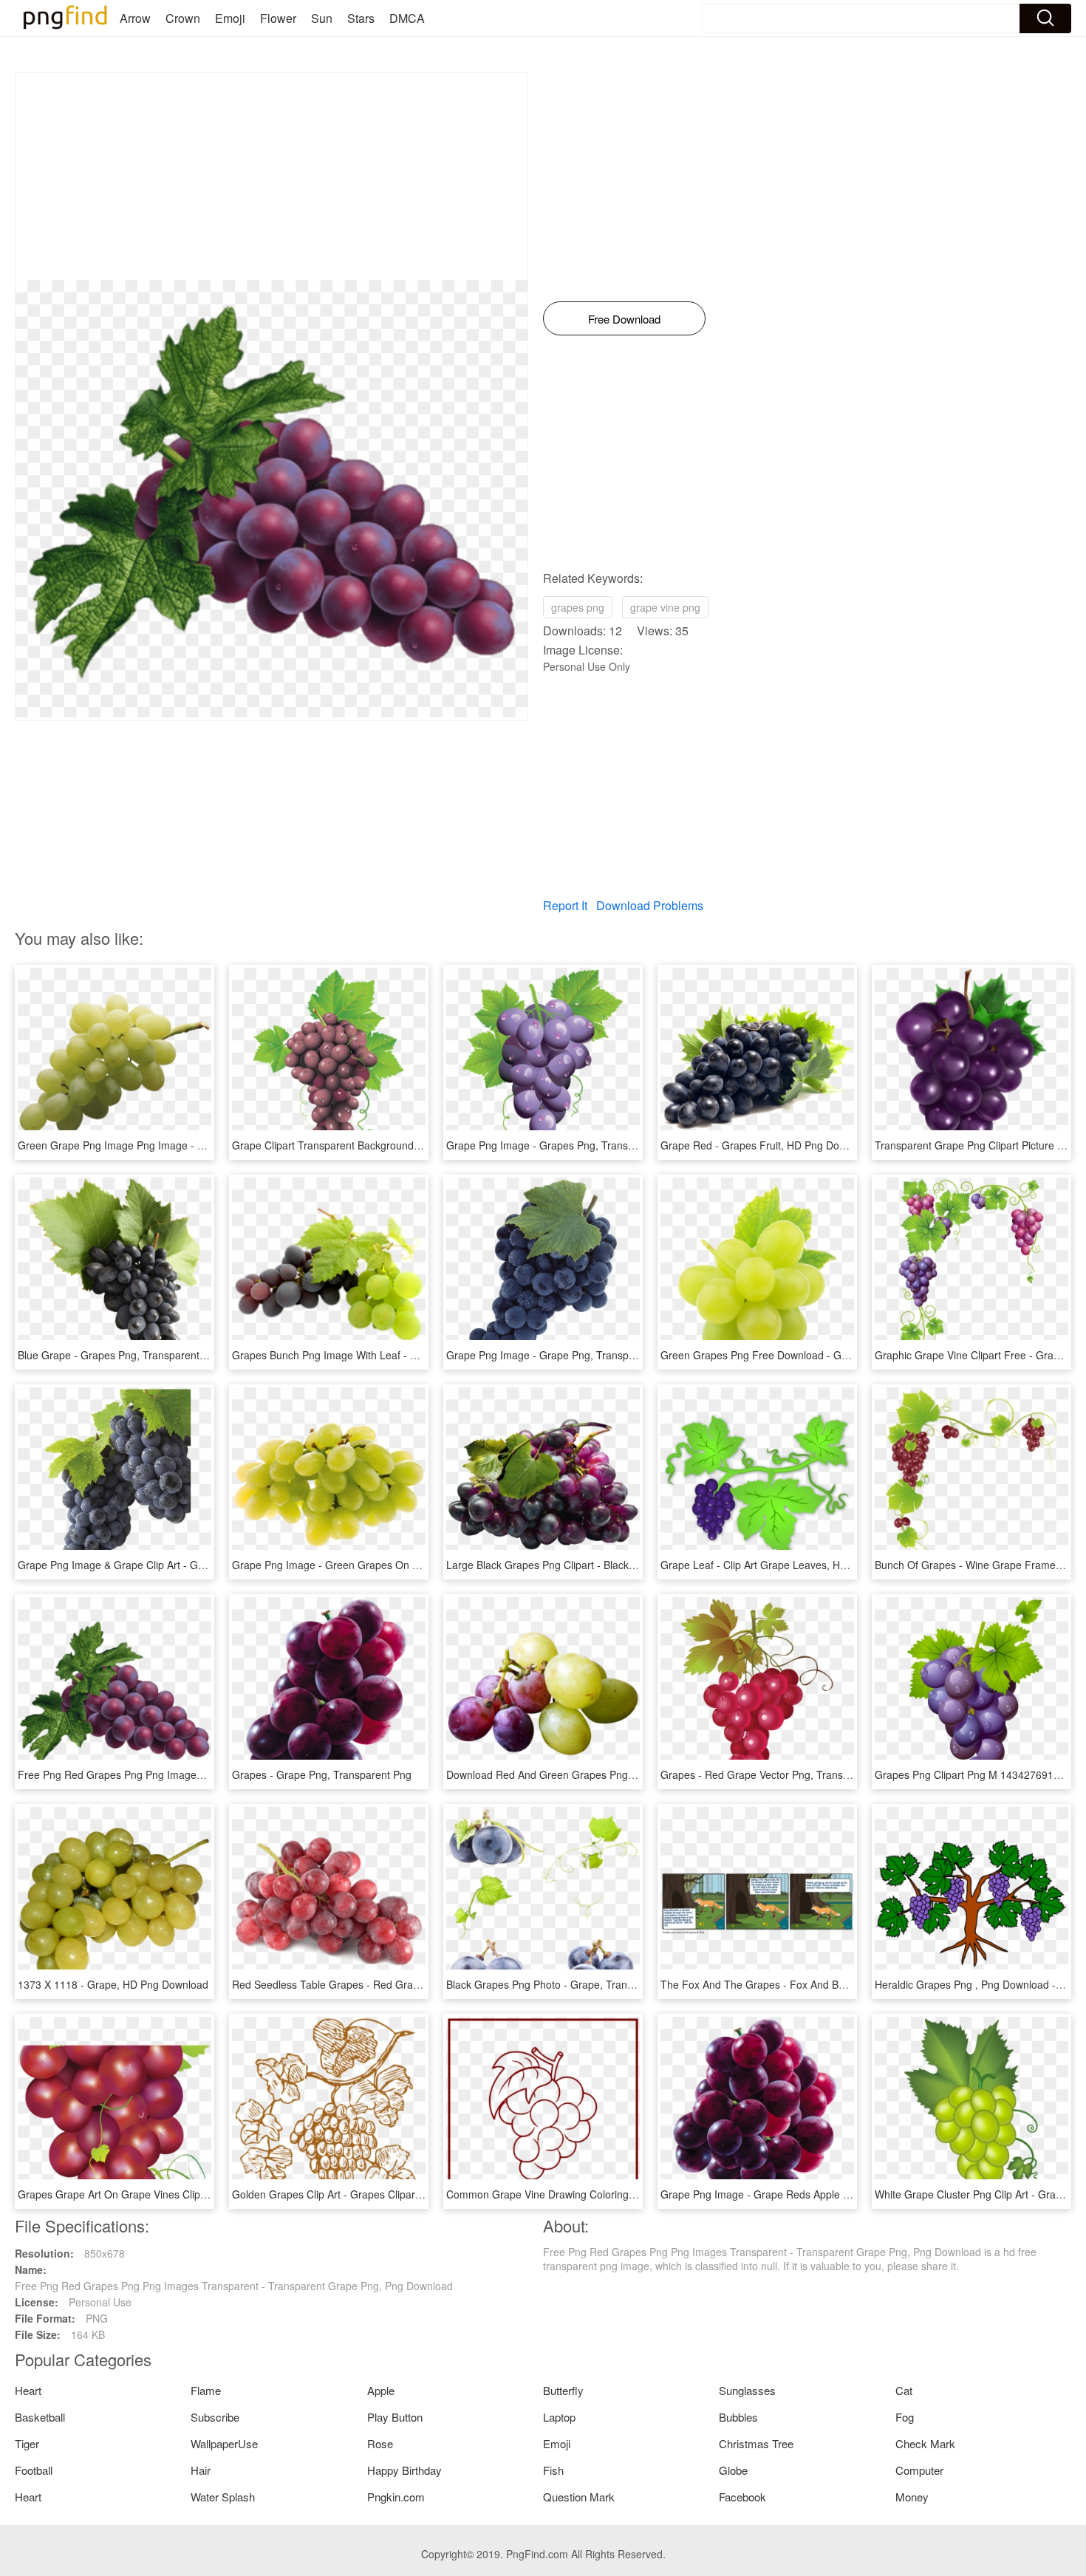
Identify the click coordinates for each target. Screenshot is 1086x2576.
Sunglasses (747, 2390)
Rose (380, 2443)
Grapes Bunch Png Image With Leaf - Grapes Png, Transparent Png (391, 1355)
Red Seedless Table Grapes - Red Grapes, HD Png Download (377, 1984)
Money (912, 2497)
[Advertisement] (271, 177)
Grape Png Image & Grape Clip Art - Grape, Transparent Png (161, 1565)
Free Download (624, 319)
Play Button (395, 2417)
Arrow (135, 18)
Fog (905, 2417)
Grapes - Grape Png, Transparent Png (322, 1774)
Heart (28, 2390)
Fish (553, 2470)
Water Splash (223, 2497)
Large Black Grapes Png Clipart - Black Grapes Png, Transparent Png (609, 1565)
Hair (201, 2470)
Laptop (559, 2417)
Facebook (742, 2497)
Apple (381, 2390)
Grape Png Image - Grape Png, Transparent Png (560, 1355)
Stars (361, 18)
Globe (733, 2470)
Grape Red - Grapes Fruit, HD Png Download (766, 1145)
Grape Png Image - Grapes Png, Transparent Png (563, 1145)
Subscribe (215, 2417)
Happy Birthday (404, 2470)
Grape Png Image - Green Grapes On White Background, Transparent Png (407, 1565)
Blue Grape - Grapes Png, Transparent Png (119, 1355)
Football (34, 2470)
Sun (322, 18)
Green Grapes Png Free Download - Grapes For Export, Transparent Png (833, 1355)
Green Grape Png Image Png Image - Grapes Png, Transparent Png (178, 1145)
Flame (206, 2390)
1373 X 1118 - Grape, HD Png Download (113, 1984)
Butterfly (563, 2390)
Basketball (40, 2417)
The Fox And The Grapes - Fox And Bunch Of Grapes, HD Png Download (833, 1984)
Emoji (230, 18)
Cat (904, 2390)
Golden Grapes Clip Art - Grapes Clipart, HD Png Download (371, 2194)
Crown (183, 18)
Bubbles (738, 2417)
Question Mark (579, 2497)
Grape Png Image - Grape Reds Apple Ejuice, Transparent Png (808, 2194)
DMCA (407, 18)
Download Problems (650, 905)
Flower (278, 18)
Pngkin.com (396, 2497)
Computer (919, 2470)
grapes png (578, 607)
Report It (565, 905)
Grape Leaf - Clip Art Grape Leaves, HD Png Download (789, 1565)
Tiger (27, 2443)
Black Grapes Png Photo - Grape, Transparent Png (565, 1984)
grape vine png (665, 607)
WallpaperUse (224, 2443)
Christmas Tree (756, 2443)
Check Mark (925, 2443)
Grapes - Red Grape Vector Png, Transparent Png (778, 1774)
